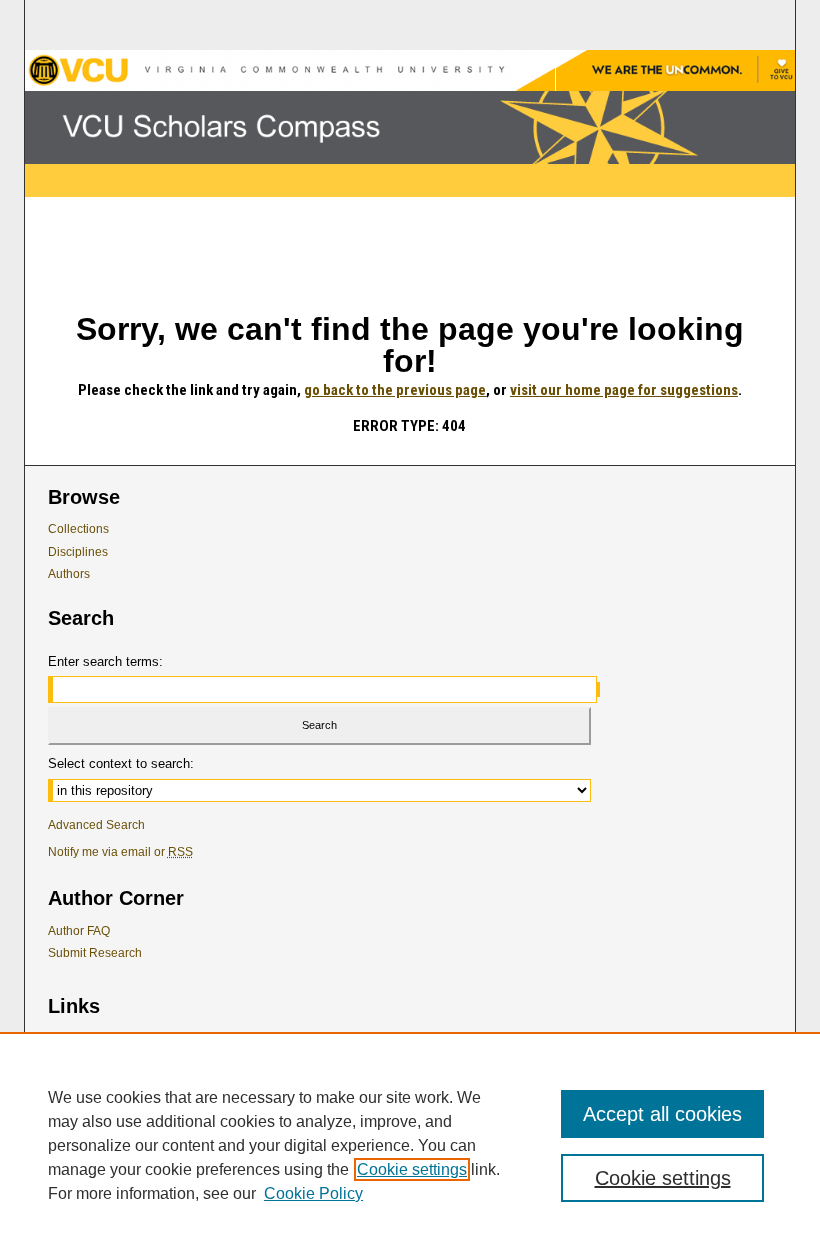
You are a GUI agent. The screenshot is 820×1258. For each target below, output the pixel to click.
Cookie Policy (313, 1193)
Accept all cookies (662, 1114)
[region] (410, 1145)
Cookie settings (412, 1169)
